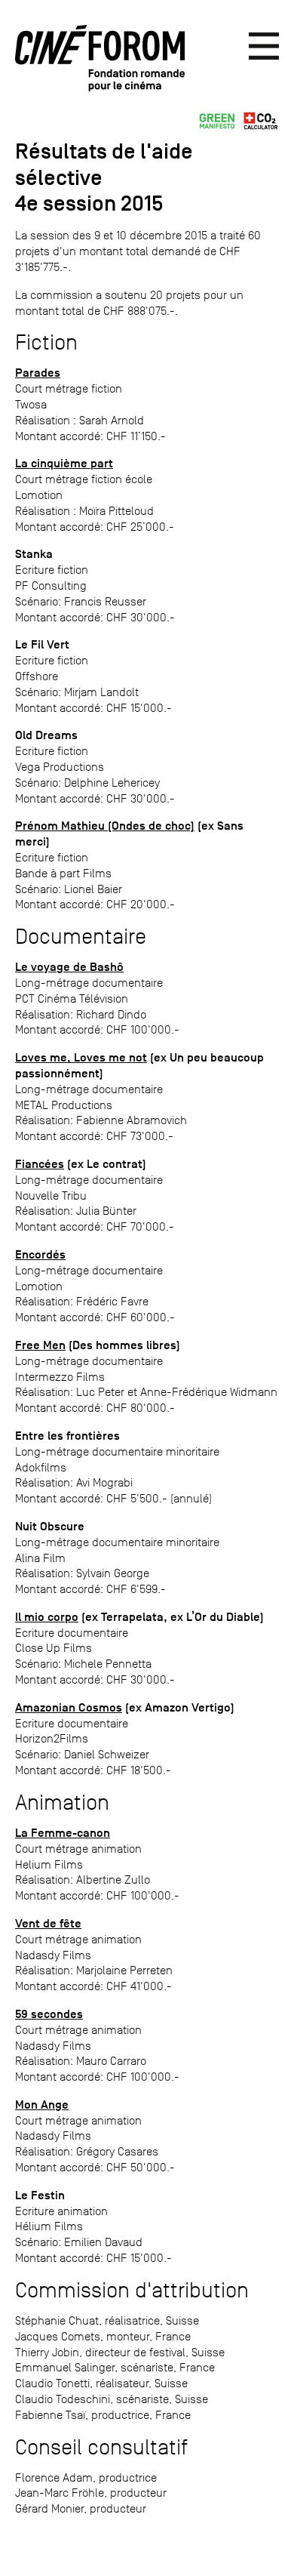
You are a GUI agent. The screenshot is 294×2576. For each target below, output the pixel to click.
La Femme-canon (63, 1833)
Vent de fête (48, 1924)
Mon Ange (42, 2105)
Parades (38, 373)
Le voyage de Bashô (69, 967)
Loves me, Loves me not (81, 1058)
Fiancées (40, 1164)
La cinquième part (64, 464)
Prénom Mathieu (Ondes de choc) (105, 826)
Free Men (40, 1345)
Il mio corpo (47, 1617)
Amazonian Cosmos (69, 1708)
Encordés (40, 1255)
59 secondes (49, 2014)
